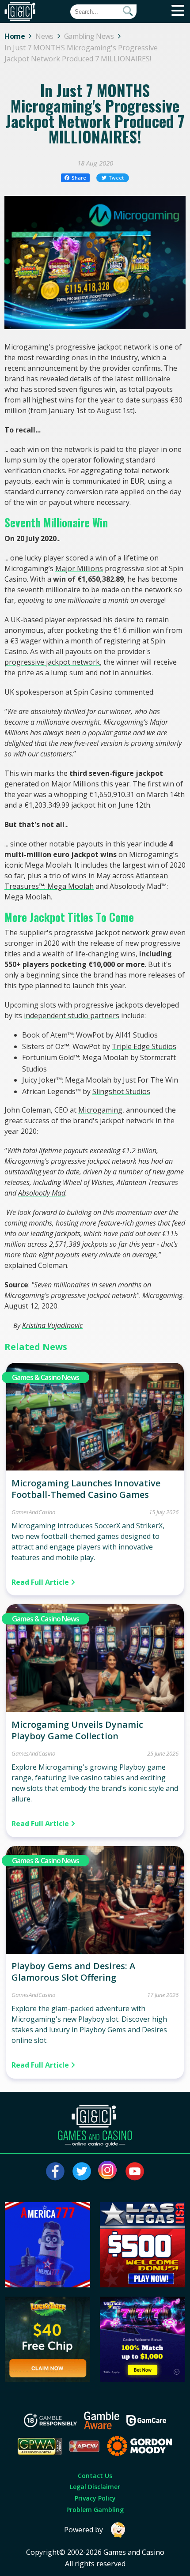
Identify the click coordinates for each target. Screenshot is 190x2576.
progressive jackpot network (52, 662)
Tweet (116, 178)
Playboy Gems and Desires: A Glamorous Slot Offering (73, 1972)
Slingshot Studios (121, 1091)
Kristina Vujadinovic (52, 1325)
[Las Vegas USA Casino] (143, 2285)
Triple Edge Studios (144, 1046)
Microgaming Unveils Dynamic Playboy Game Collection (77, 1730)
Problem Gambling (95, 2510)
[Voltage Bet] (143, 2379)
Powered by (84, 2530)
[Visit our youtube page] (135, 2171)
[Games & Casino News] (95, 1468)
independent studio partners (72, 1015)
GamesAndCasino (33, 1512)
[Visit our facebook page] (55, 2171)
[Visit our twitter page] (82, 2171)
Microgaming (100, 1110)
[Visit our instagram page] (108, 2171)
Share (79, 178)
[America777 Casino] (48, 2285)
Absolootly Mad (42, 1193)
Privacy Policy (95, 2498)
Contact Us (95, 2476)
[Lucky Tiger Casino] (48, 2379)
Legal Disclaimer (95, 2487)
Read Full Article (41, 1582)
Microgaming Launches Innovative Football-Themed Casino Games (86, 1489)
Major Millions (79, 568)
